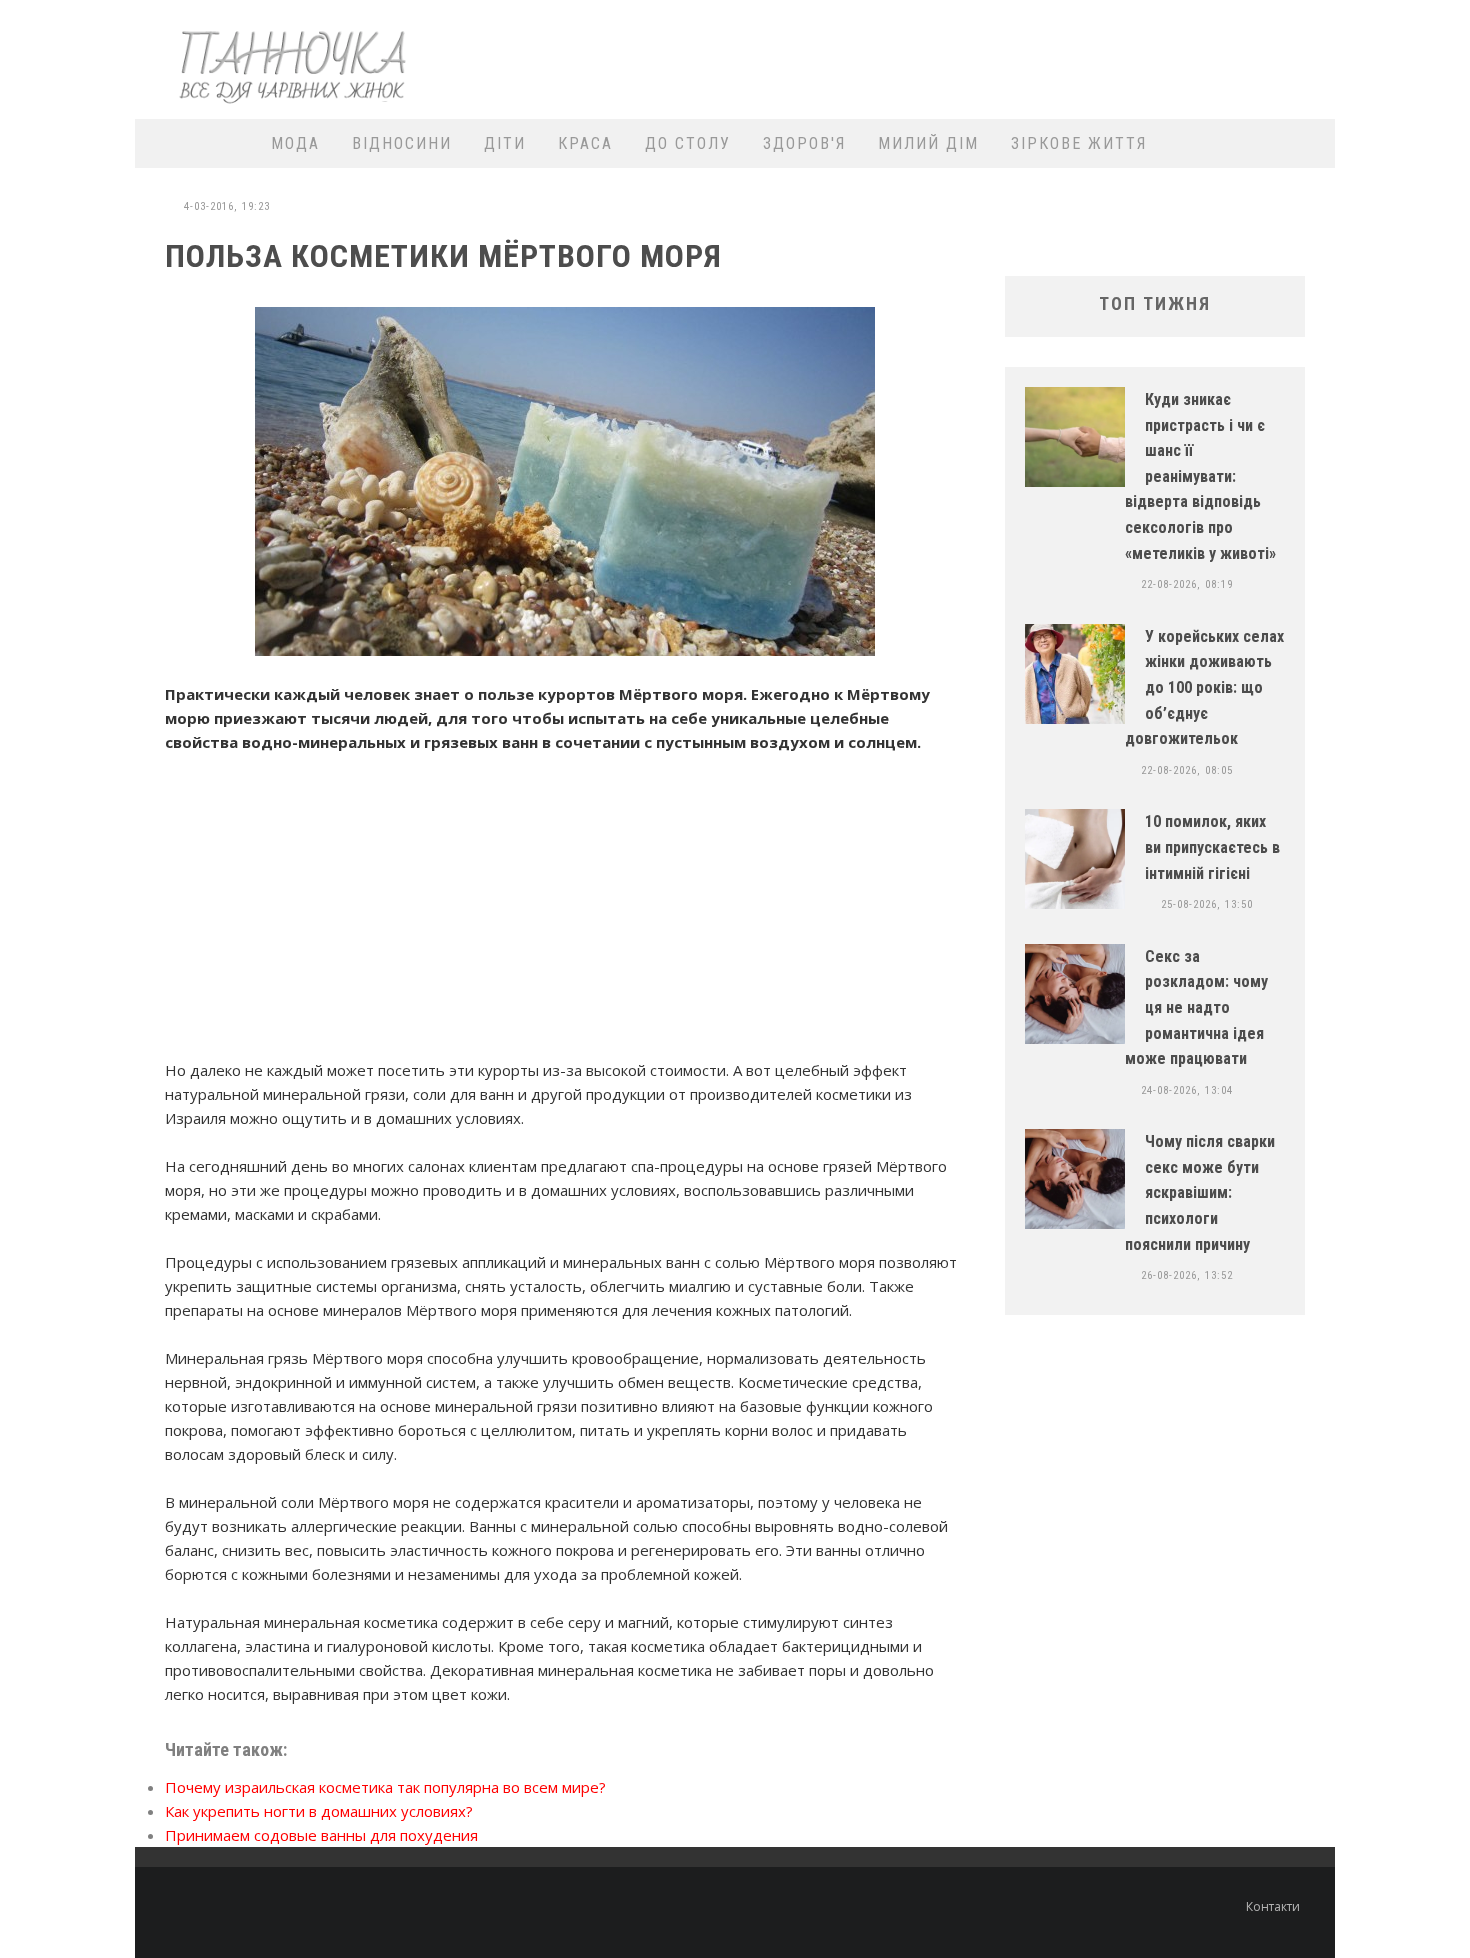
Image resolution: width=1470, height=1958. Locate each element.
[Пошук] (1307, 143)
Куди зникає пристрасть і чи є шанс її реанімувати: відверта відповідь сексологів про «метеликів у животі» (1200, 476)
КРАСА (585, 143)
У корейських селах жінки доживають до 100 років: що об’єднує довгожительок (1204, 687)
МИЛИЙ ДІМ (928, 143)
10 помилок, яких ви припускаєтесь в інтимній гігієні (1212, 847)
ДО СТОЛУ (688, 143)
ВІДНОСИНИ (402, 143)
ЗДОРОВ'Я (804, 143)
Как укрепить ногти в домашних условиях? (319, 1811)
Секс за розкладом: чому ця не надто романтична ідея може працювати (1196, 1007)
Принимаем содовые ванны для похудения (321, 1835)
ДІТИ (505, 143)
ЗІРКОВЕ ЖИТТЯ (1079, 143)
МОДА (295, 143)
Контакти (1273, 1906)
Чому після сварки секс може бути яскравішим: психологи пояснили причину (1200, 1192)
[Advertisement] (961, 57)
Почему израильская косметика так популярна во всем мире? (385, 1787)
